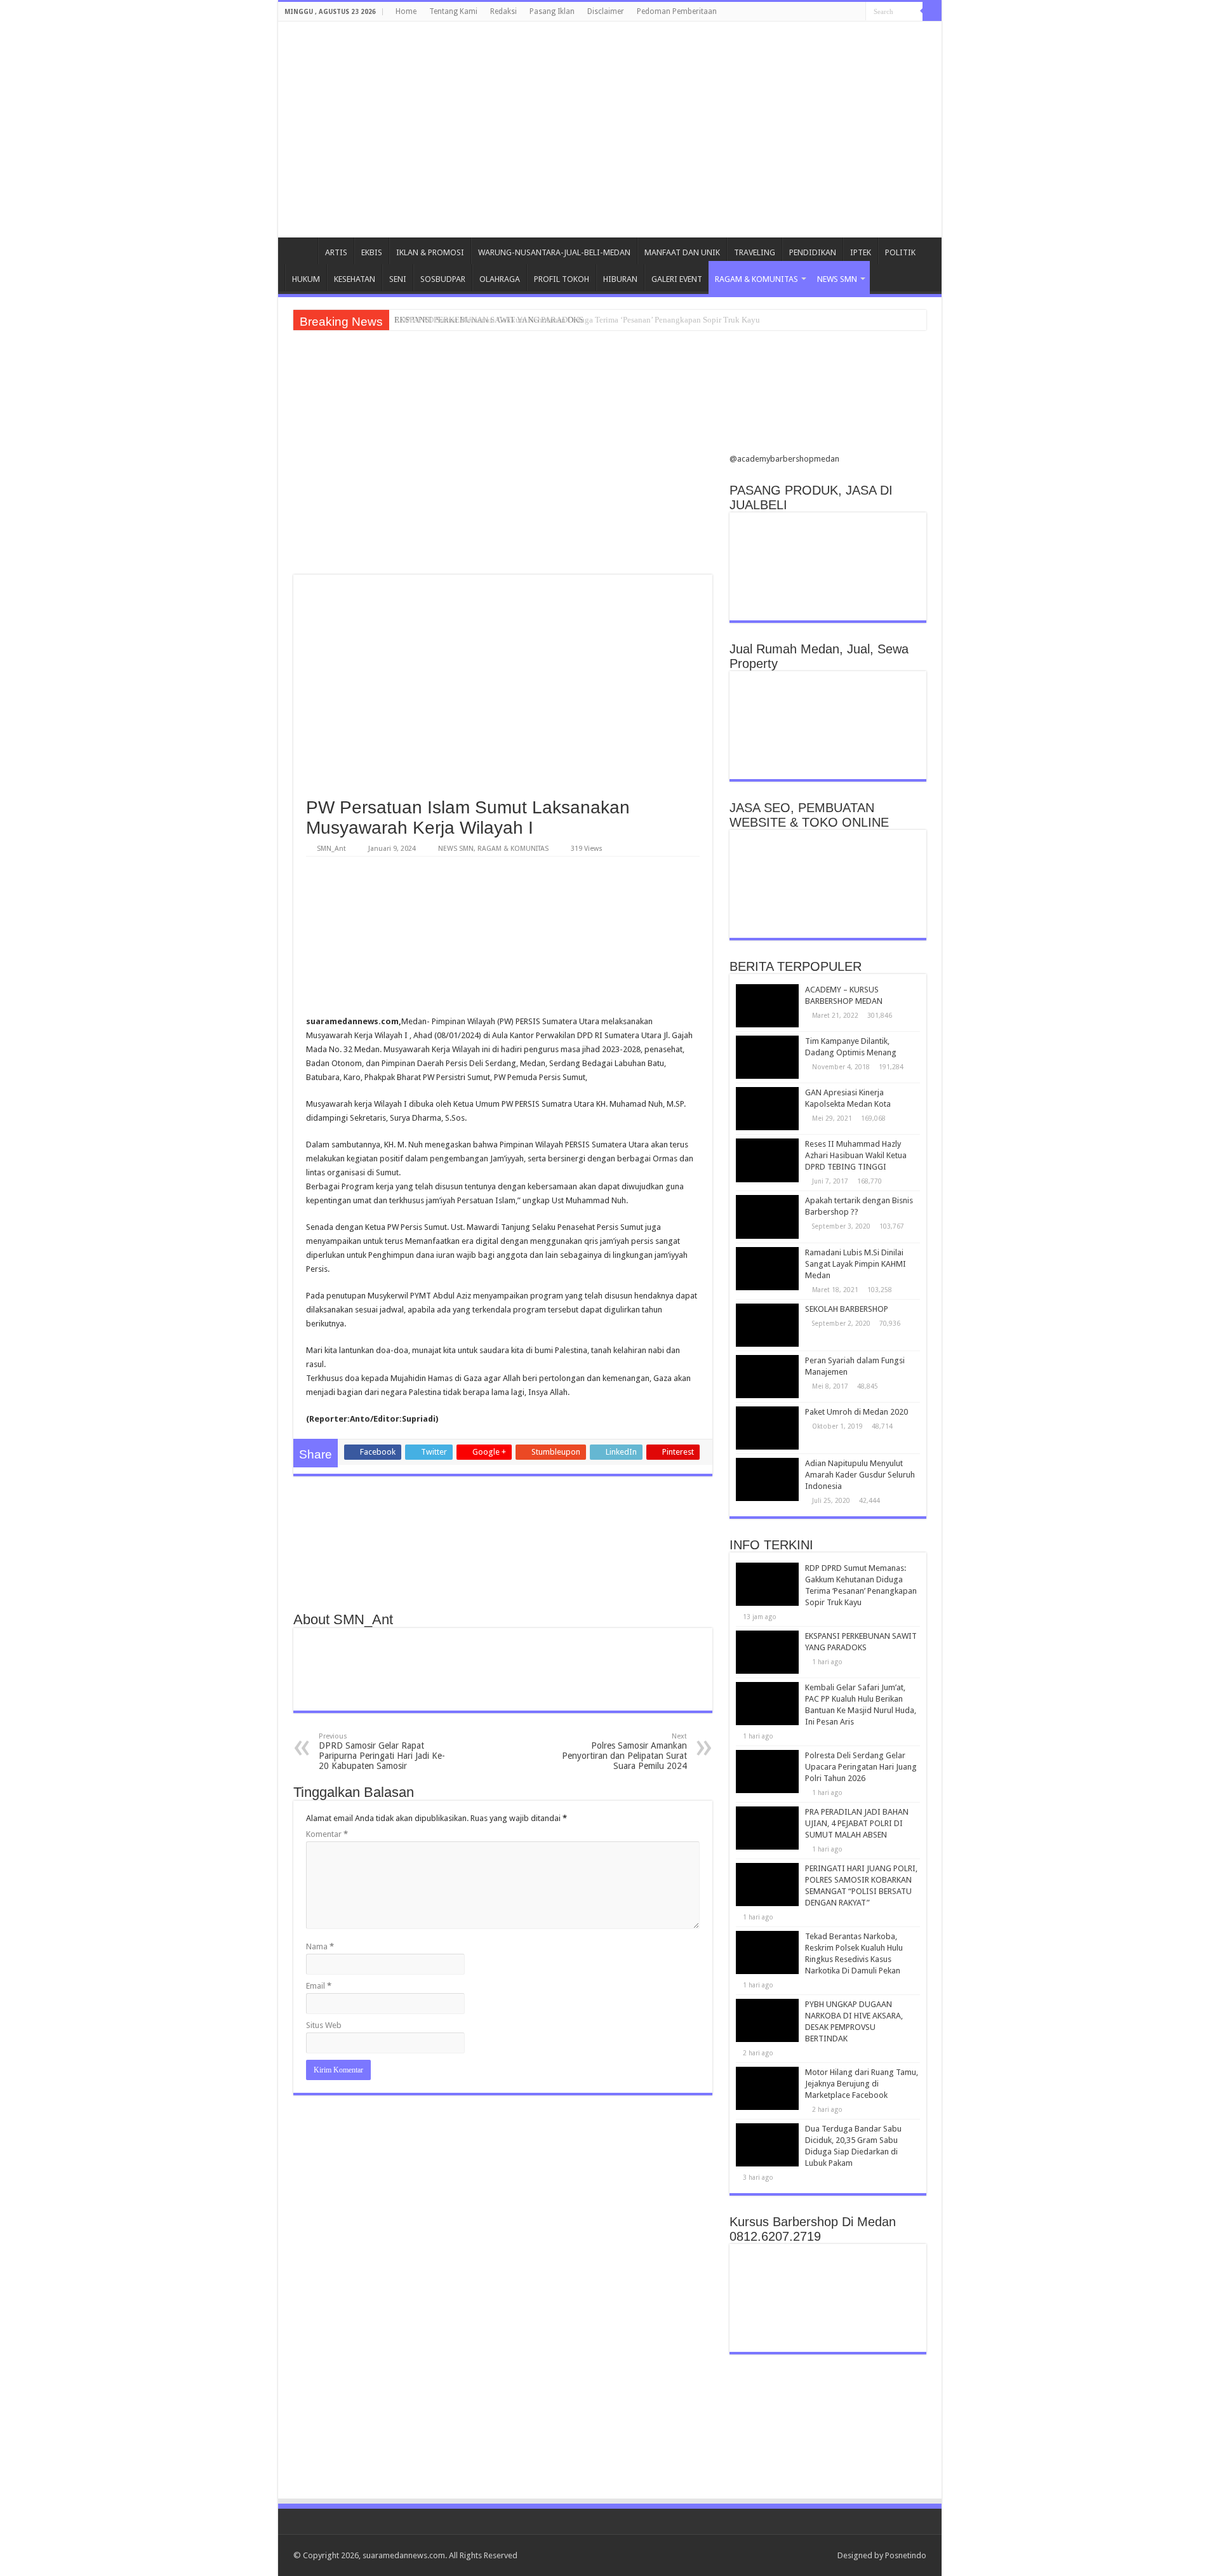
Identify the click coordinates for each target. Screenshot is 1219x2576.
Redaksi (503, 11)
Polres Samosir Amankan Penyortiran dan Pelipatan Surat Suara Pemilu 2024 (624, 1752)
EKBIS (372, 252)
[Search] (932, 11)
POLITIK (900, 252)
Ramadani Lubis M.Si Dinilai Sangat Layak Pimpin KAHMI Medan (856, 1264)
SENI (398, 279)
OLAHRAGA (500, 279)
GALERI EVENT (677, 279)
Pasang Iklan (552, 11)
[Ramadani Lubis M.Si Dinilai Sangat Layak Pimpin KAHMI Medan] (768, 1269)
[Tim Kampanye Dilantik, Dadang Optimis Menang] (768, 1057)
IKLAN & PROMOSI (430, 252)
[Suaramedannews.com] (609, 79)
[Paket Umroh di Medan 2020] (768, 1428)
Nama (320, 1946)
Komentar (327, 1834)
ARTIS (336, 252)
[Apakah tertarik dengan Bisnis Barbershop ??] (768, 1217)
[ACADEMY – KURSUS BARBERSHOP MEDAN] (768, 1006)
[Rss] (822, 2555)
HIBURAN (620, 279)
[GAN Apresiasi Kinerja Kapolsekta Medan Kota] (768, 1109)
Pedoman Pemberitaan (677, 11)
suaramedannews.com (404, 2555)
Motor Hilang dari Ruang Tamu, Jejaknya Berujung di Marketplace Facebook (862, 2084)
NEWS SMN (837, 279)
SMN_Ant (331, 849)
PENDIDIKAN (813, 252)
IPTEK (861, 252)
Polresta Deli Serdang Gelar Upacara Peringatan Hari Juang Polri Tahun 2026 (861, 1767)
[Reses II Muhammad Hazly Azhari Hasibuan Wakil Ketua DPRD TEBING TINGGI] (768, 1160)
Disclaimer (606, 11)
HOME (301, 251)
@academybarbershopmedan (784, 459)
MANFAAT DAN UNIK (682, 252)
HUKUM (306, 279)
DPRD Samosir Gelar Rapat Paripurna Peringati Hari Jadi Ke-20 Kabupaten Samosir (382, 1752)
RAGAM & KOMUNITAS (756, 279)
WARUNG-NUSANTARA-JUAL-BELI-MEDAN (554, 252)
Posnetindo (906, 2555)
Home (406, 11)
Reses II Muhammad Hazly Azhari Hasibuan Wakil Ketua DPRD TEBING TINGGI (856, 1155)
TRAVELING (755, 252)
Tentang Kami (453, 11)
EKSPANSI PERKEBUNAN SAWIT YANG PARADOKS (489, 320)
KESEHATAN (355, 279)
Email (319, 1986)
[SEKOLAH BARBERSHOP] (768, 1325)
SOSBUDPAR (443, 279)
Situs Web (324, 2025)
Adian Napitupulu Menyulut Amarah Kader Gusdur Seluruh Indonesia (860, 1475)
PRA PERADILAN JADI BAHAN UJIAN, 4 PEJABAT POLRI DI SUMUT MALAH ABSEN (857, 1823)
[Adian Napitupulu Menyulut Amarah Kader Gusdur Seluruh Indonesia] (768, 1479)
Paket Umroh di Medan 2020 (856, 1412)
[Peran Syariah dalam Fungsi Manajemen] (768, 1377)
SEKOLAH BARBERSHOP (847, 1309)
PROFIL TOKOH (562, 279)
